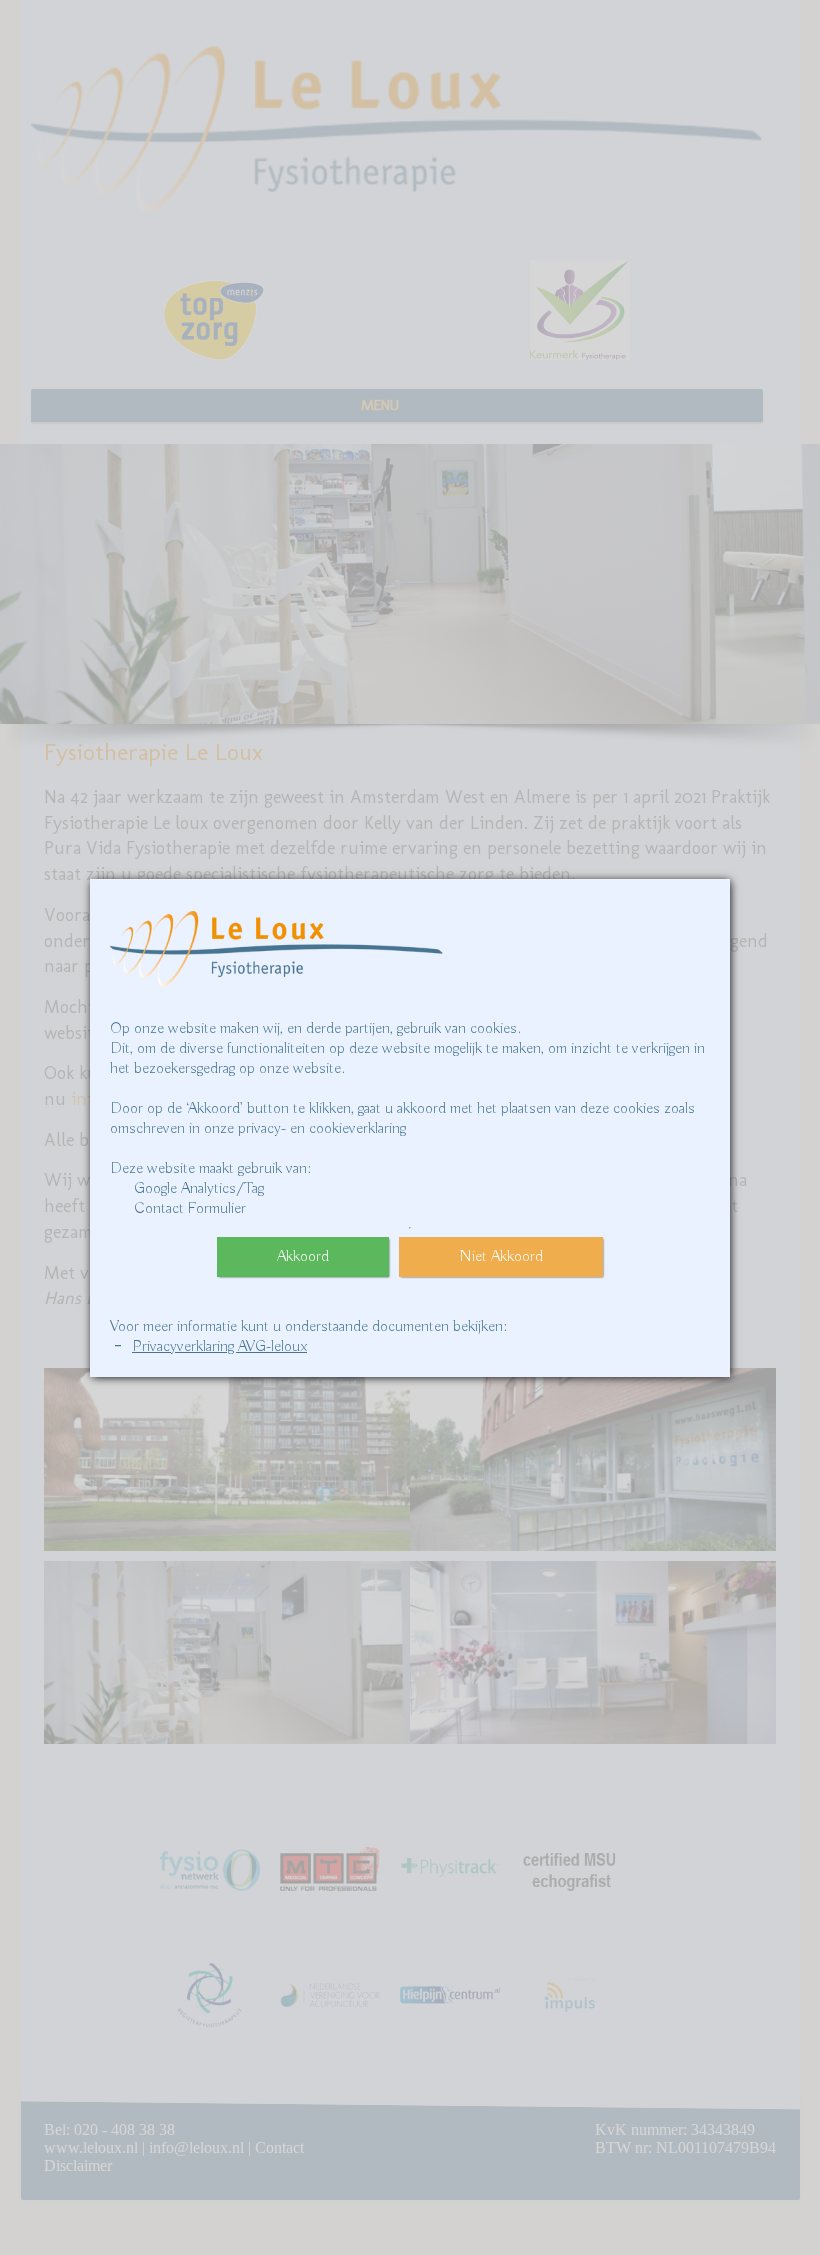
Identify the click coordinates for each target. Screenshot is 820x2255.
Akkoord (303, 1257)
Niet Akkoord (501, 1257)
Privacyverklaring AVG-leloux (219, 1347)
